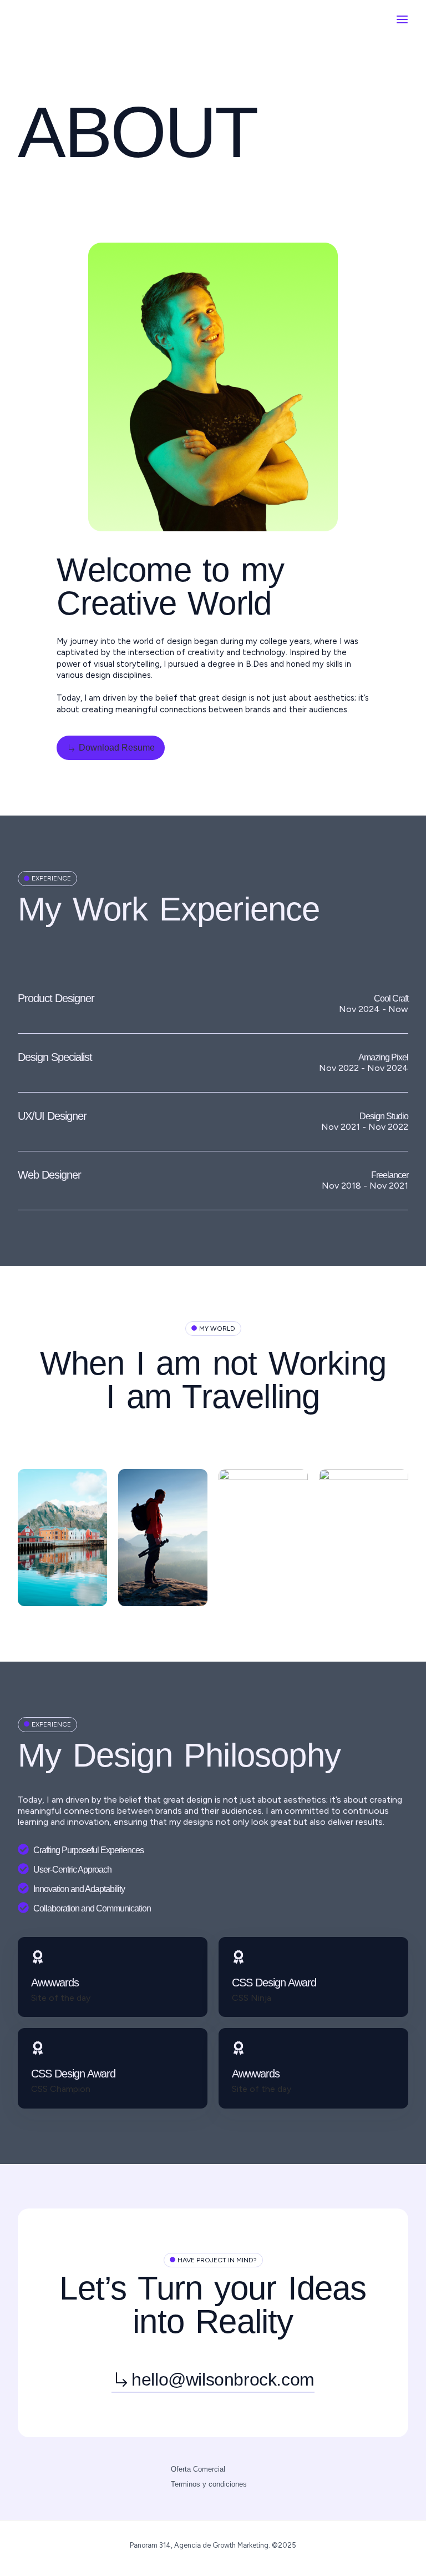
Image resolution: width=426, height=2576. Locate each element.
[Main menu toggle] (402, 19)
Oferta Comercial (198, 2469)
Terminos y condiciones (209, 2484)
